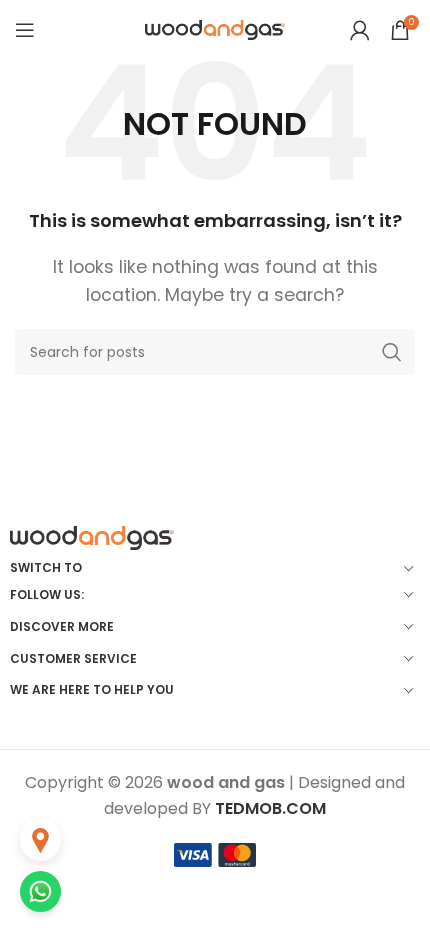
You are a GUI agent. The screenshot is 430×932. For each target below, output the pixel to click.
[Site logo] (215, 28)
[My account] (360, 30)
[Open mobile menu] (25, 30)
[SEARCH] (392, 352)
